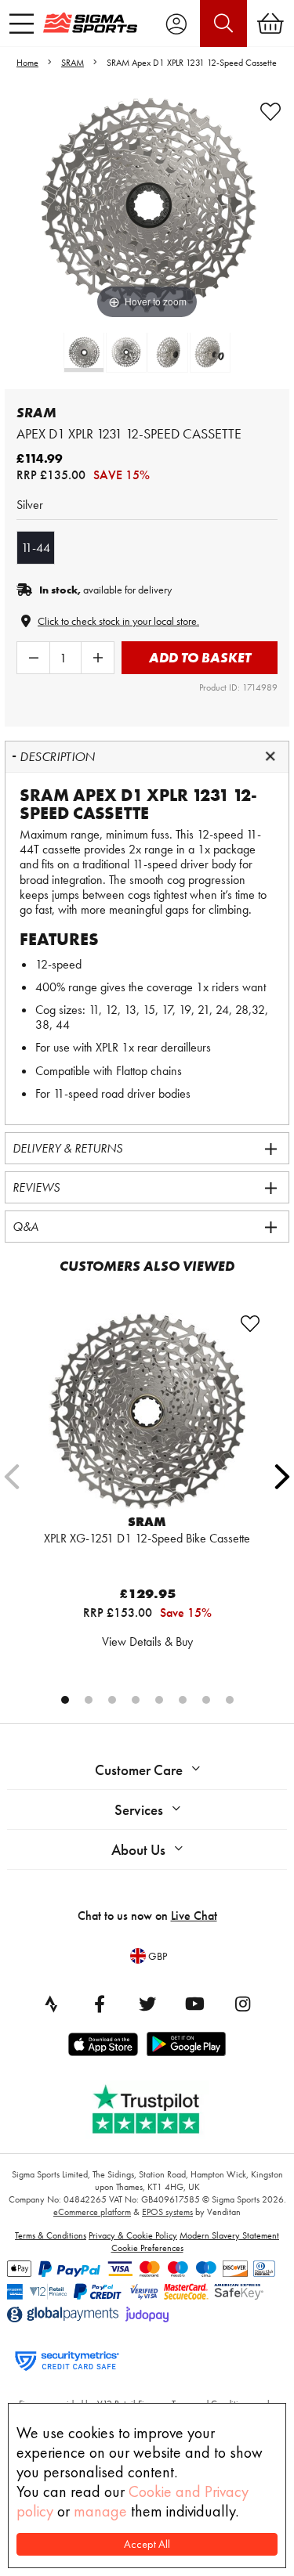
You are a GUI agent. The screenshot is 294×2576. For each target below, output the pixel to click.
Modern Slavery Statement (229, 2235)
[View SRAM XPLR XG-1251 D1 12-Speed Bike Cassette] (147, 1411)
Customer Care (139, 1770)
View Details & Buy (147, 1642)
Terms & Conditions (51, 2235)
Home (27, 63)
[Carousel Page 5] (159, 1700)
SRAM (73, 63)
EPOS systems (167, 2212)
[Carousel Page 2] (89, 1700)
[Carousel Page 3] (112, 1700)
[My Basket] (270, 23)
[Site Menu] (22, 23)
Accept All (147, 2544)
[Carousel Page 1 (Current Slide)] (65, 1700)
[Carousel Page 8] (230, 1700)
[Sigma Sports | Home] (90, 23)
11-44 (36, 548)
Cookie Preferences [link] (147, 2248)
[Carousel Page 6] (183, 1700)
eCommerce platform (92, 2212)
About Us (138, 1850)
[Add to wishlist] (270, 112)
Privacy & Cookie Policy (133, 2235)
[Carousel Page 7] (206, 1700)
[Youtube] (195, 2004)
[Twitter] (147, 2004)
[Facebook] (100, 2004)
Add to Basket (200, 657)
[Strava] (52, 2004)
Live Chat (194, 1916)
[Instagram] (243, 2004)
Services (139, 1810)
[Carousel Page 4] (136, 1700)
